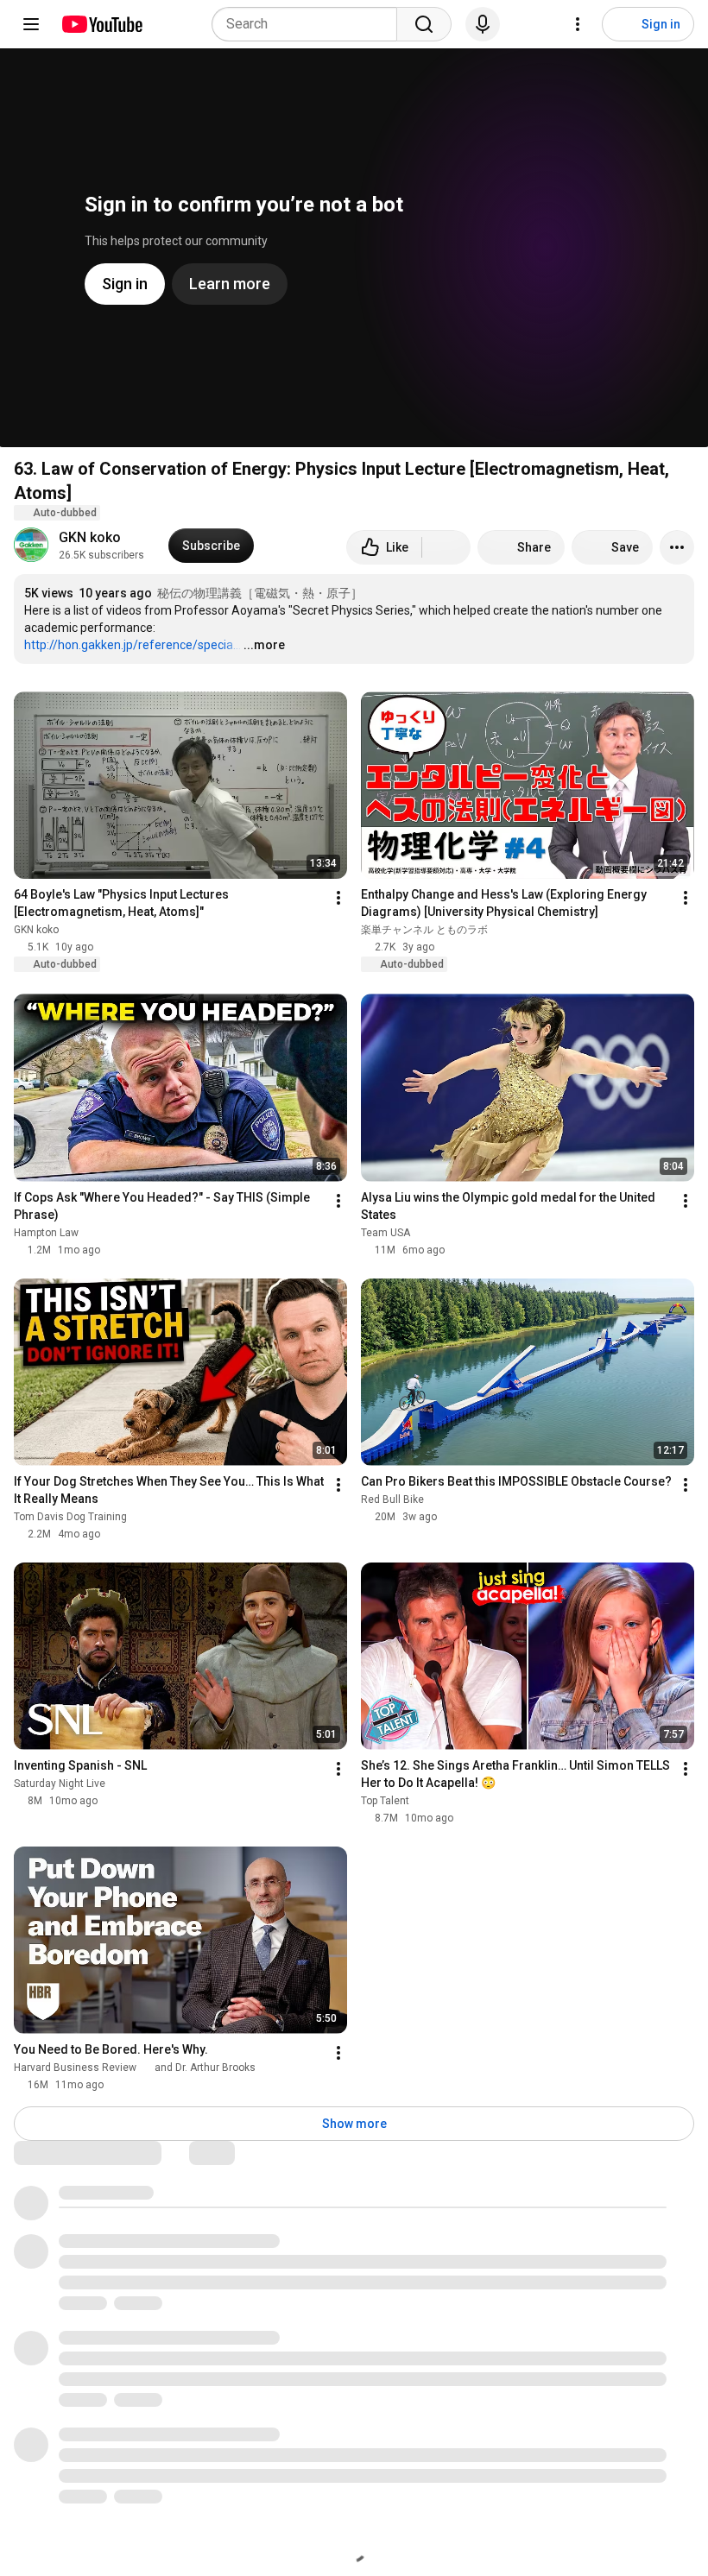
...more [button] (264, 645)
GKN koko (90, 537)
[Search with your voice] (483, 24)
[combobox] (310, 24)
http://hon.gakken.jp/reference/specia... (133, 645)
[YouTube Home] (101, 24)
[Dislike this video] (446, 547)
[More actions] (677, 547)
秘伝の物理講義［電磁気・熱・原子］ (260, 593)
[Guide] (31, 24)
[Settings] (578, 24)
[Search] (424, 24)
